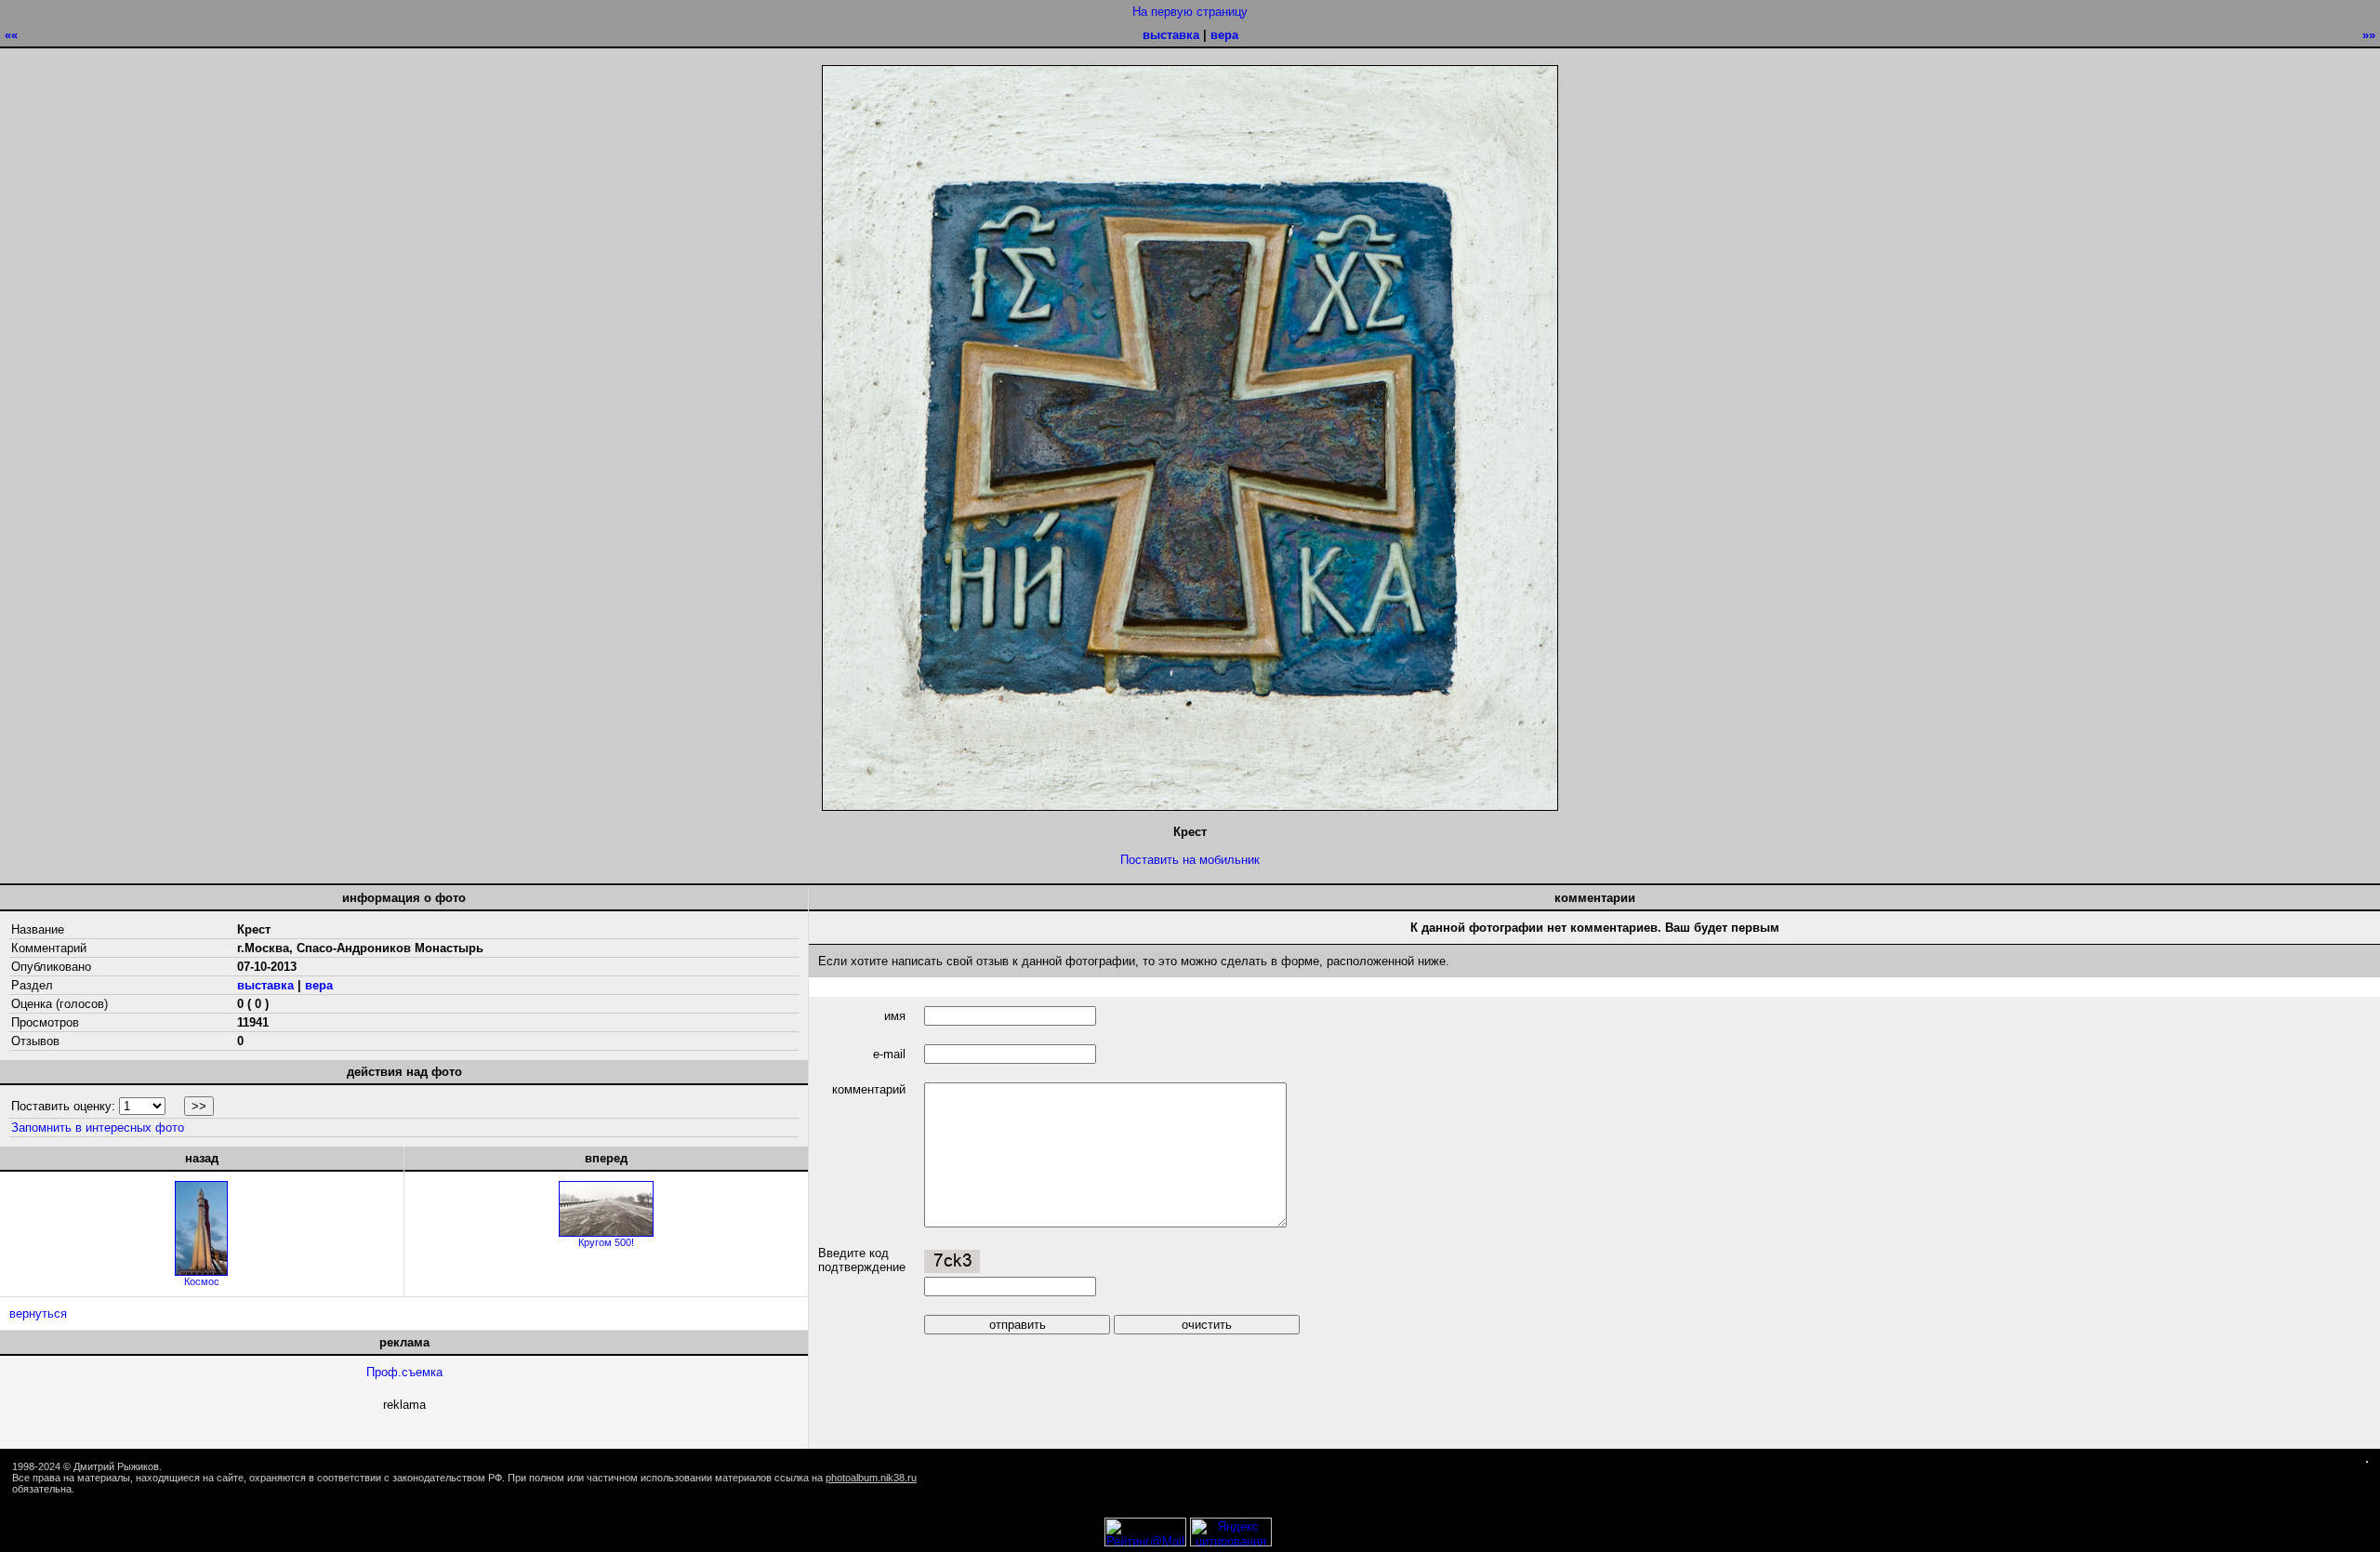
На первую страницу (1190, 12)
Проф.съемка (404, 1372)
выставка (1171, 35)
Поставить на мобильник (1190, 860)
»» (2369, 35)
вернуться (38, 1313)
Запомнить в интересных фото (98, 1128)
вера (1224, 35)
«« (11, 35)
